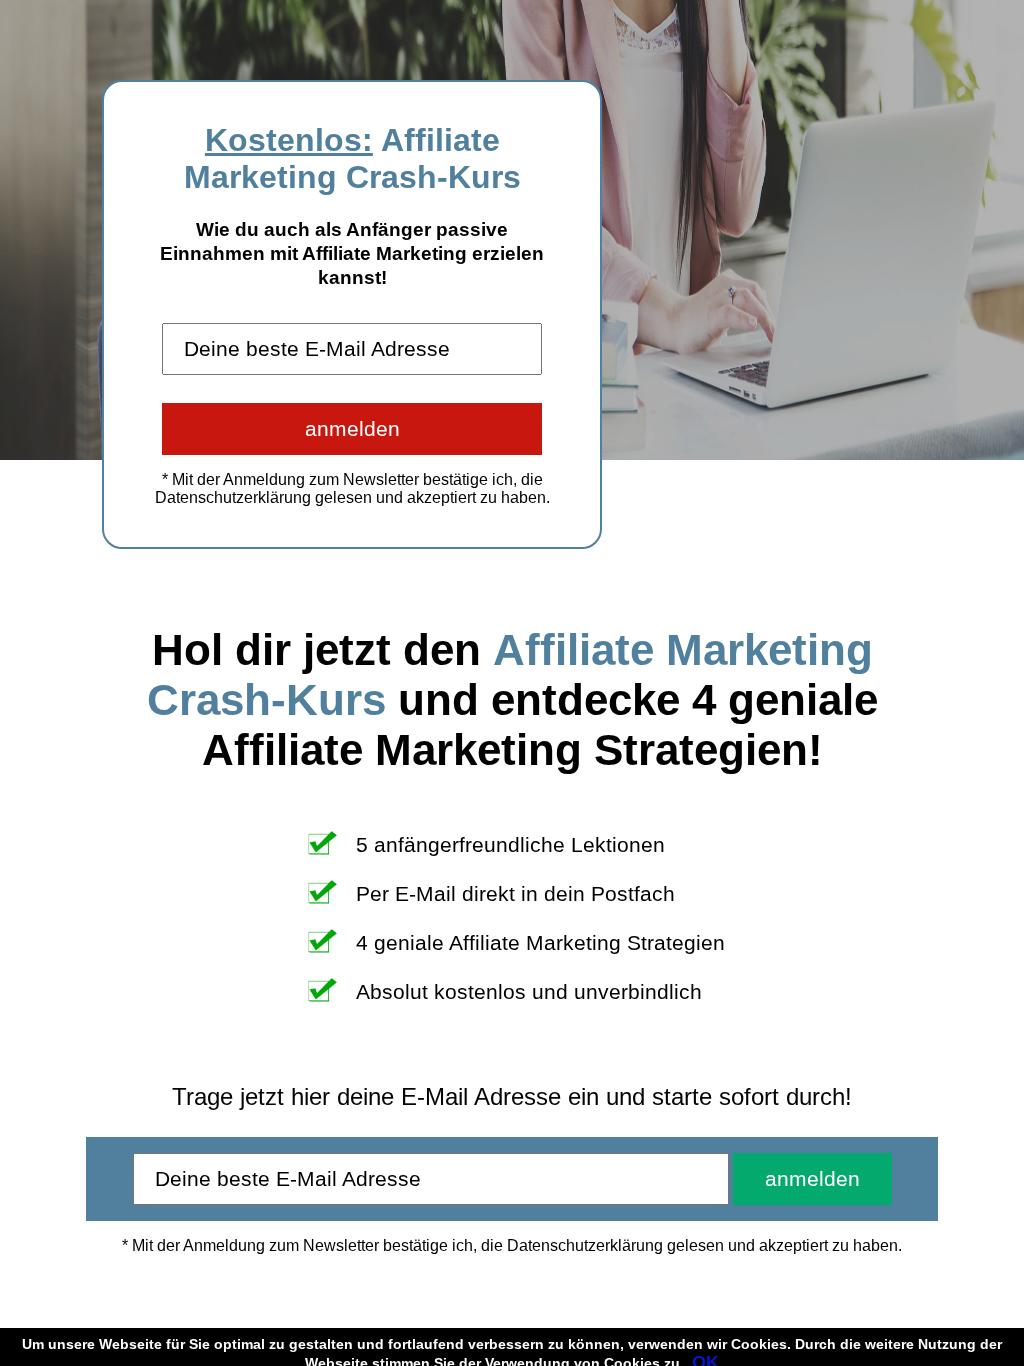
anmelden (352, 428)
